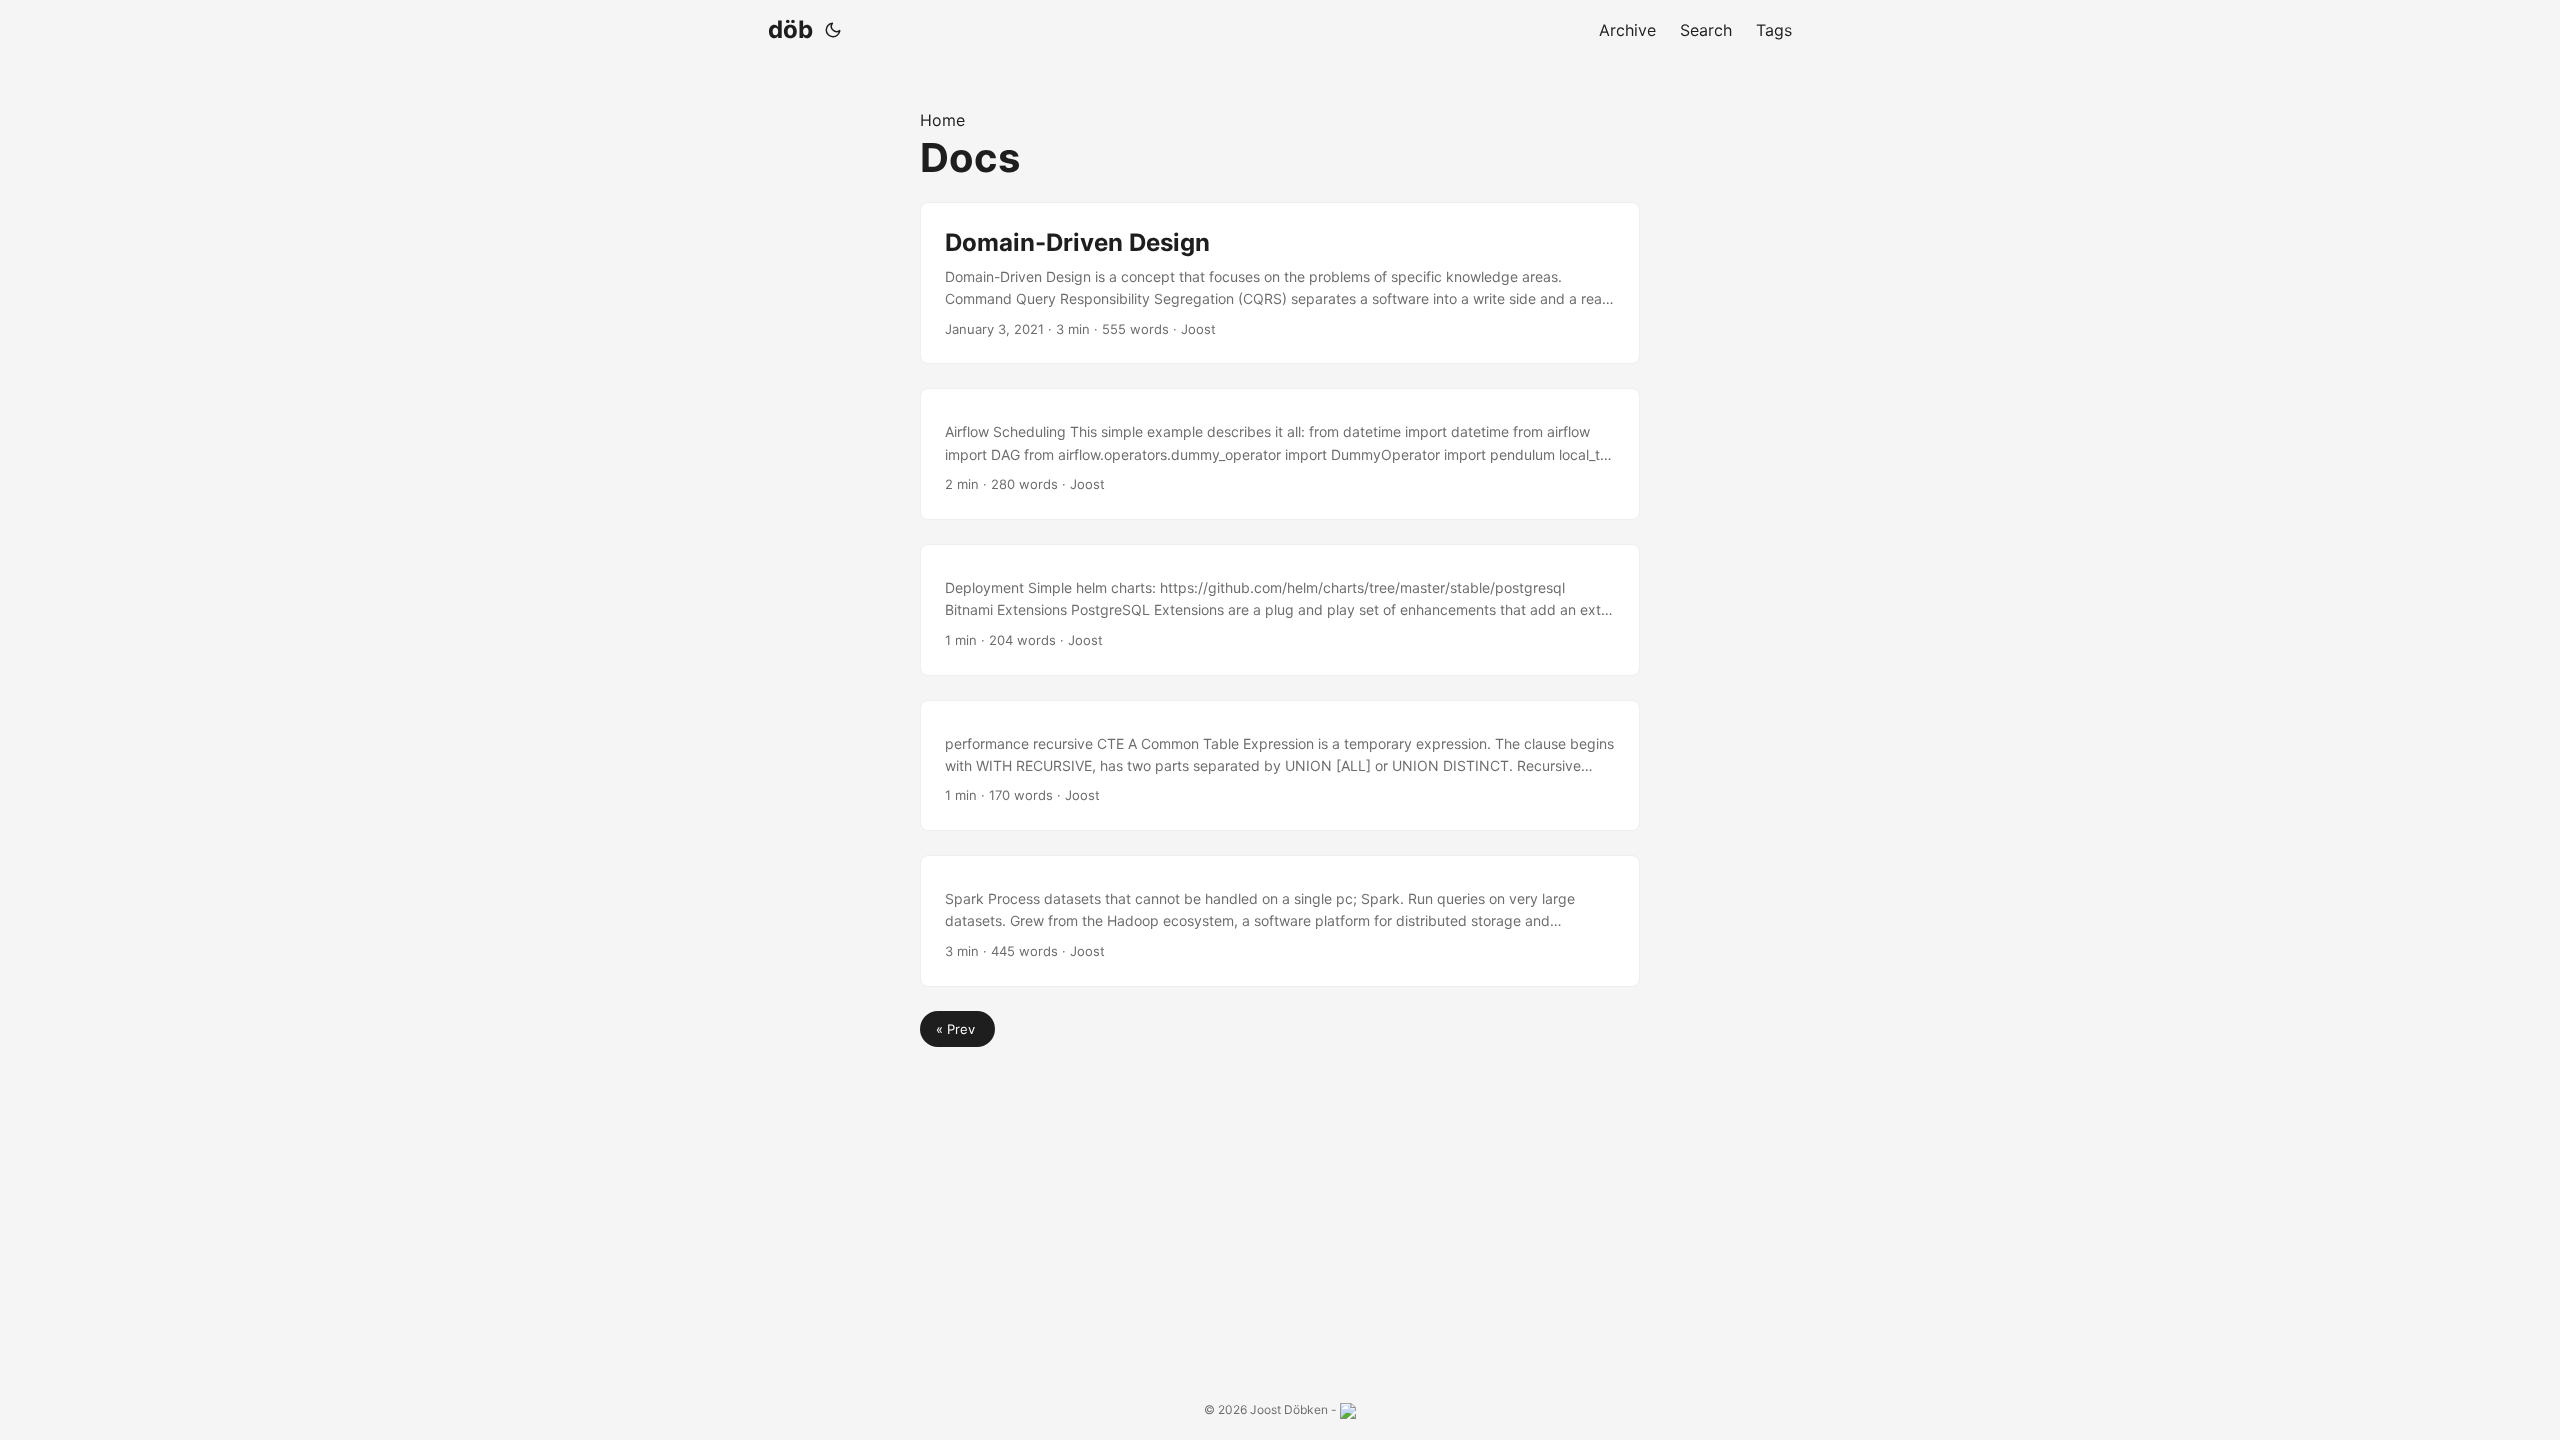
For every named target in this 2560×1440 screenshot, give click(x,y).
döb (790, 29)
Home (942, 120)
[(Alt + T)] (833, 30)
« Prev (957, 1029)
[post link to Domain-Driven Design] (1280, 283)
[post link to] (1280, 454)
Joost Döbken (1289, 1409)
